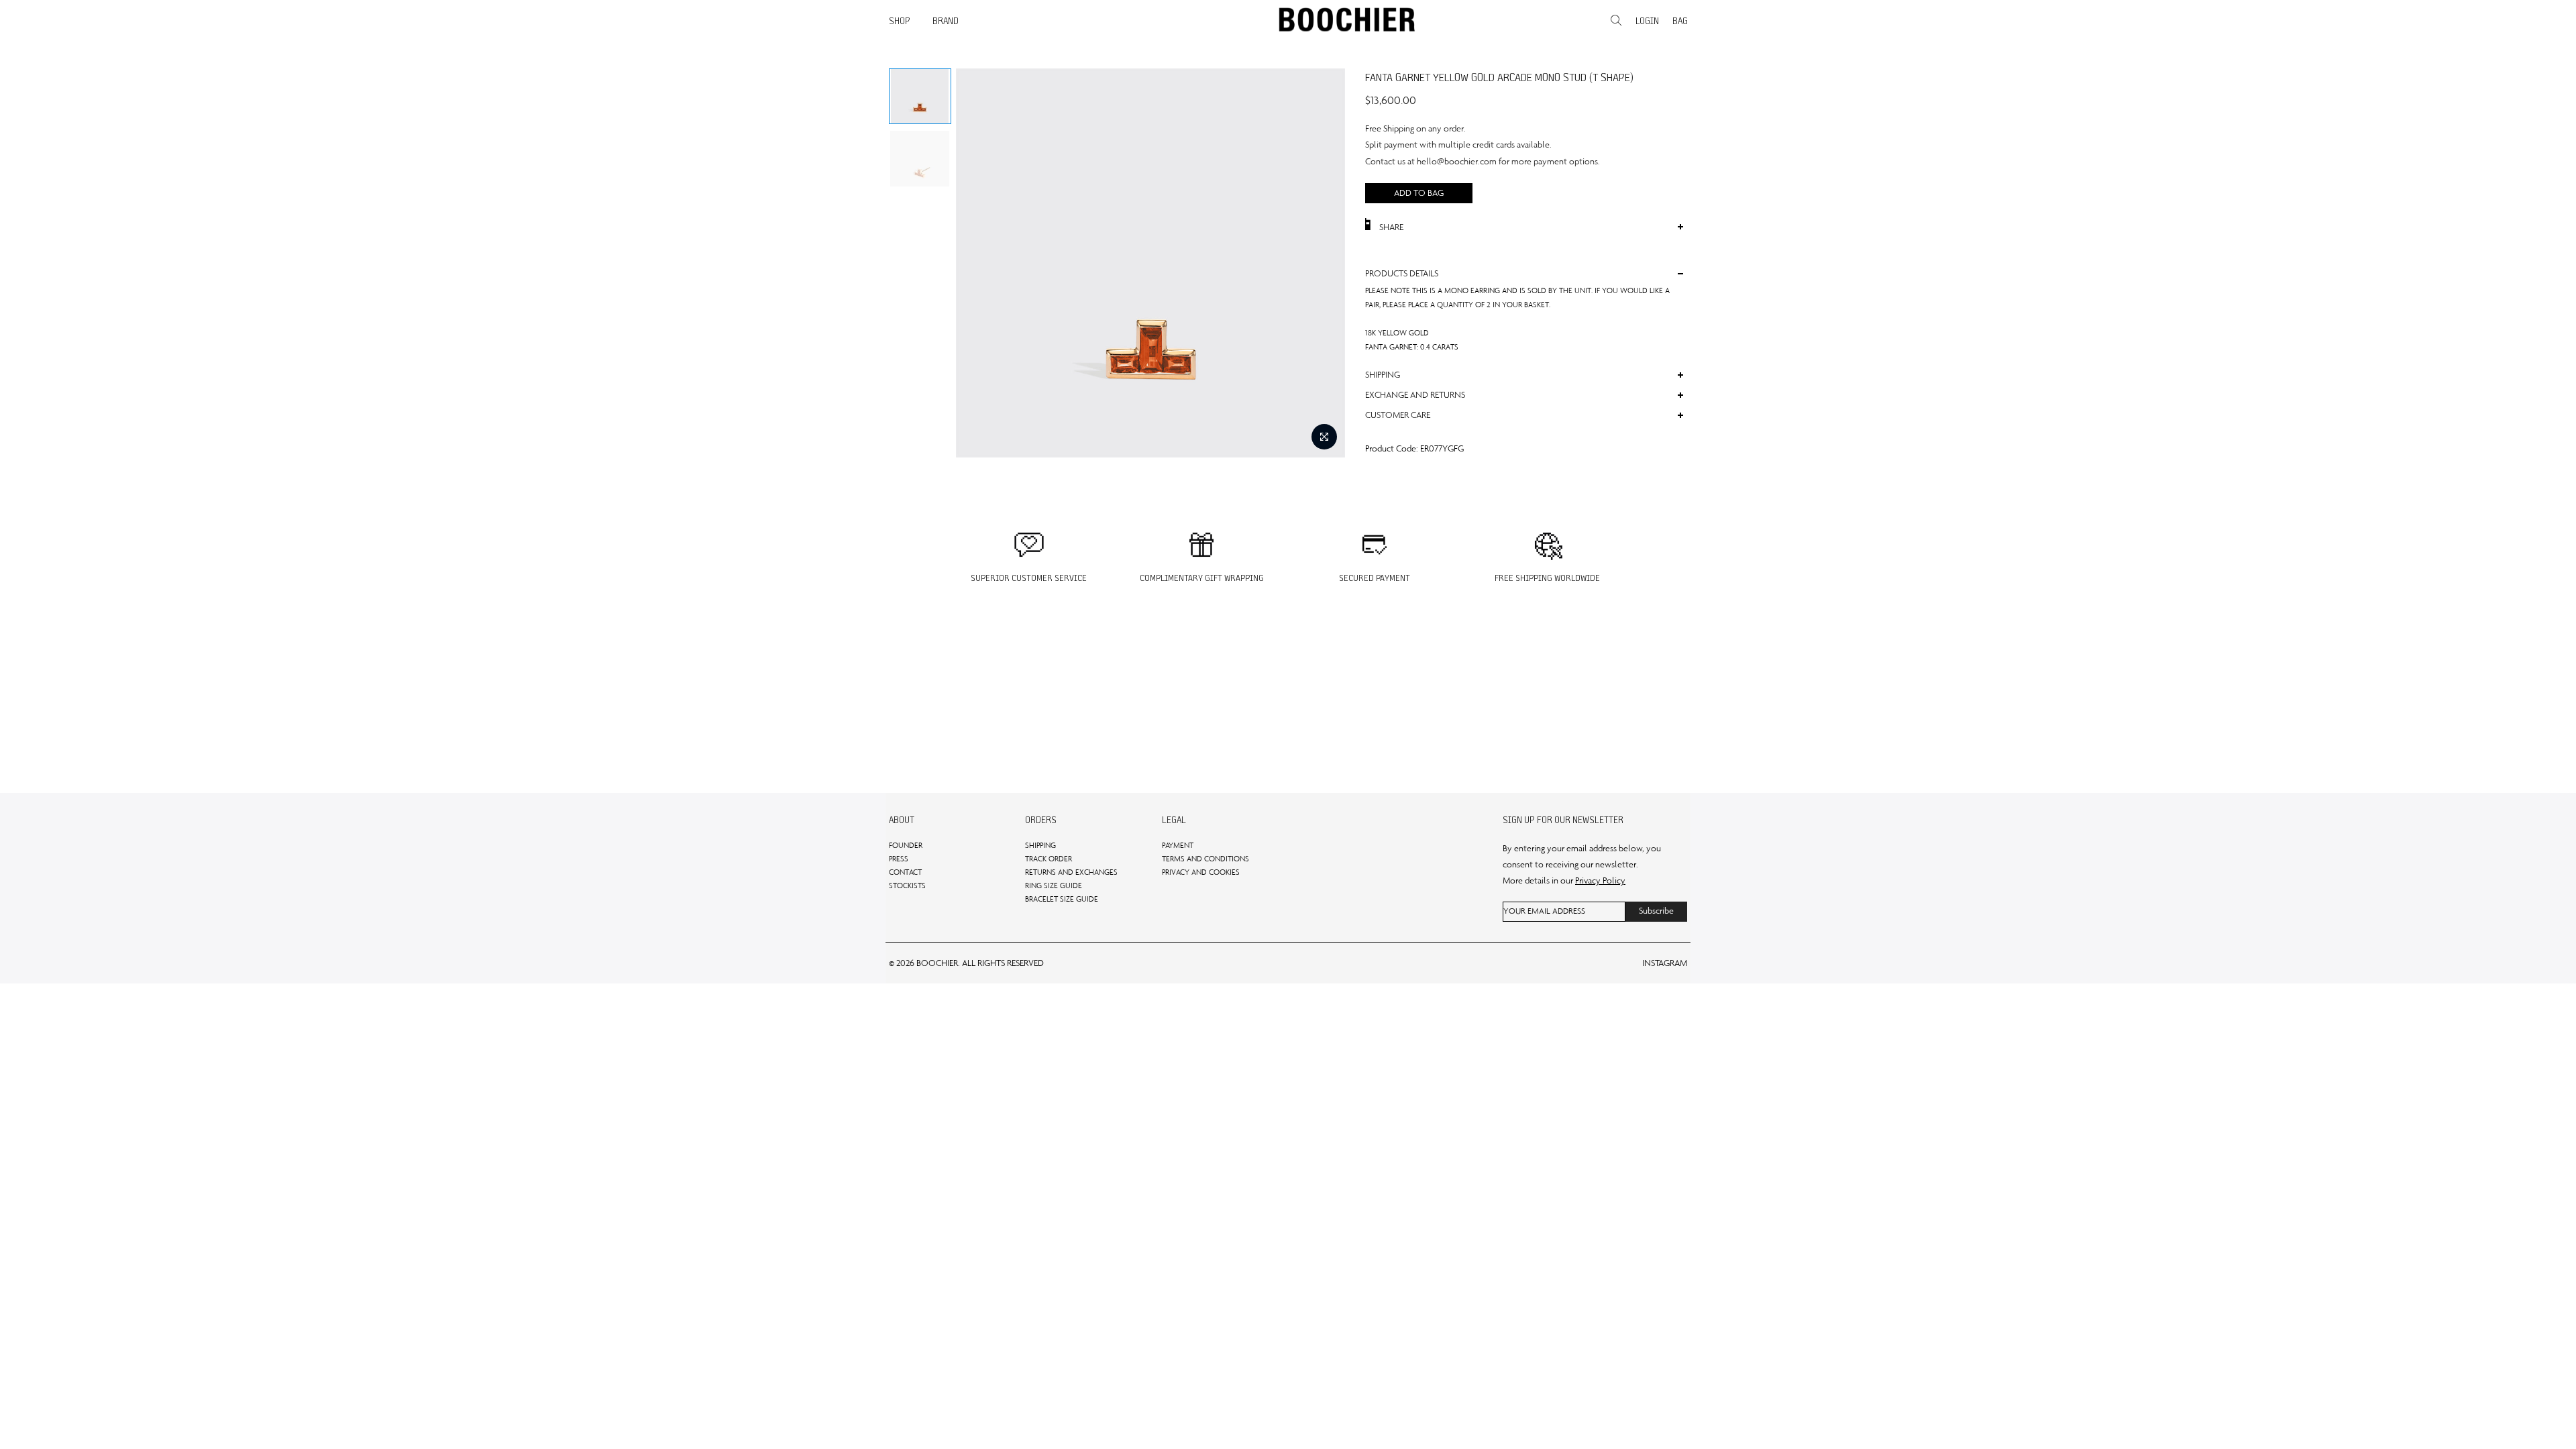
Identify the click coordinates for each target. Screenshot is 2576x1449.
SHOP (900, 21)
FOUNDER (906, 845)
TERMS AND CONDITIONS (1205, 859)
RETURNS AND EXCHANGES (1071, 872)
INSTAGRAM (1665, 963)
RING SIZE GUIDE (1054, 885)
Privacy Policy (1600, 880)
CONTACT (905, 872)
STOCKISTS (907, 885)
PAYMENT (1178, 845)
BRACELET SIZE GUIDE (1062, 899)
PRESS (899, 859)
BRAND (946, 21)
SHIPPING (1040, 845)
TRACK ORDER (1049, 859)
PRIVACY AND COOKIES (1201, 872)
